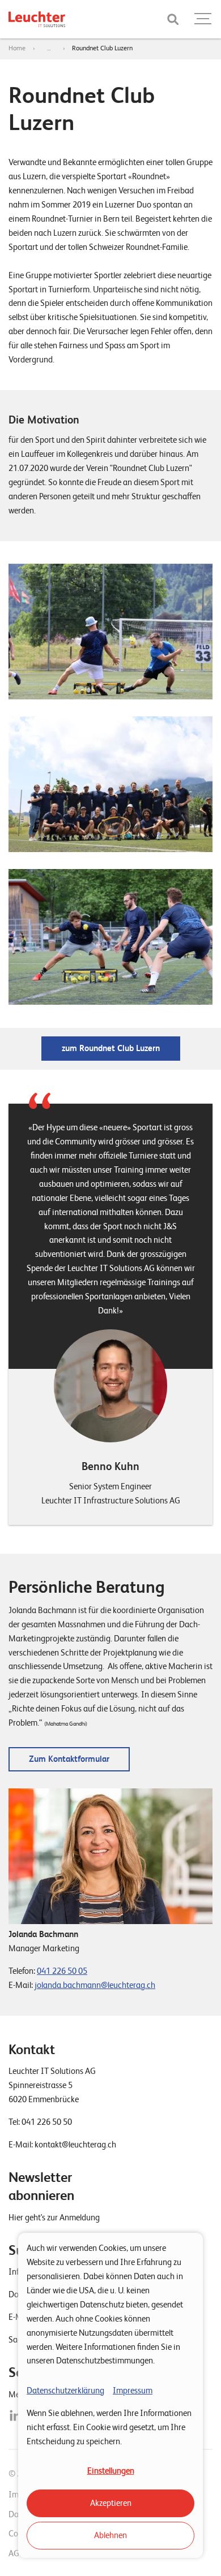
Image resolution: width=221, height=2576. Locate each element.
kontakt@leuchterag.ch (75, 2145)
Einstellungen (111, 2471)
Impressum (133, 2391)
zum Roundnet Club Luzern (111, 1048)
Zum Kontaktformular (69, 1759)
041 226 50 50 (47, 2122)
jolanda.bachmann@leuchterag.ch (95, 1985)
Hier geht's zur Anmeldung (54, 2218)
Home (17, 48)
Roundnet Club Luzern (102, 48)
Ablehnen (110, 2535)
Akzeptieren (111, 2503)
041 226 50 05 (62, 1971)
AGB (16, 2553)
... (49, 48)
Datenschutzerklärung (65, 2391)
